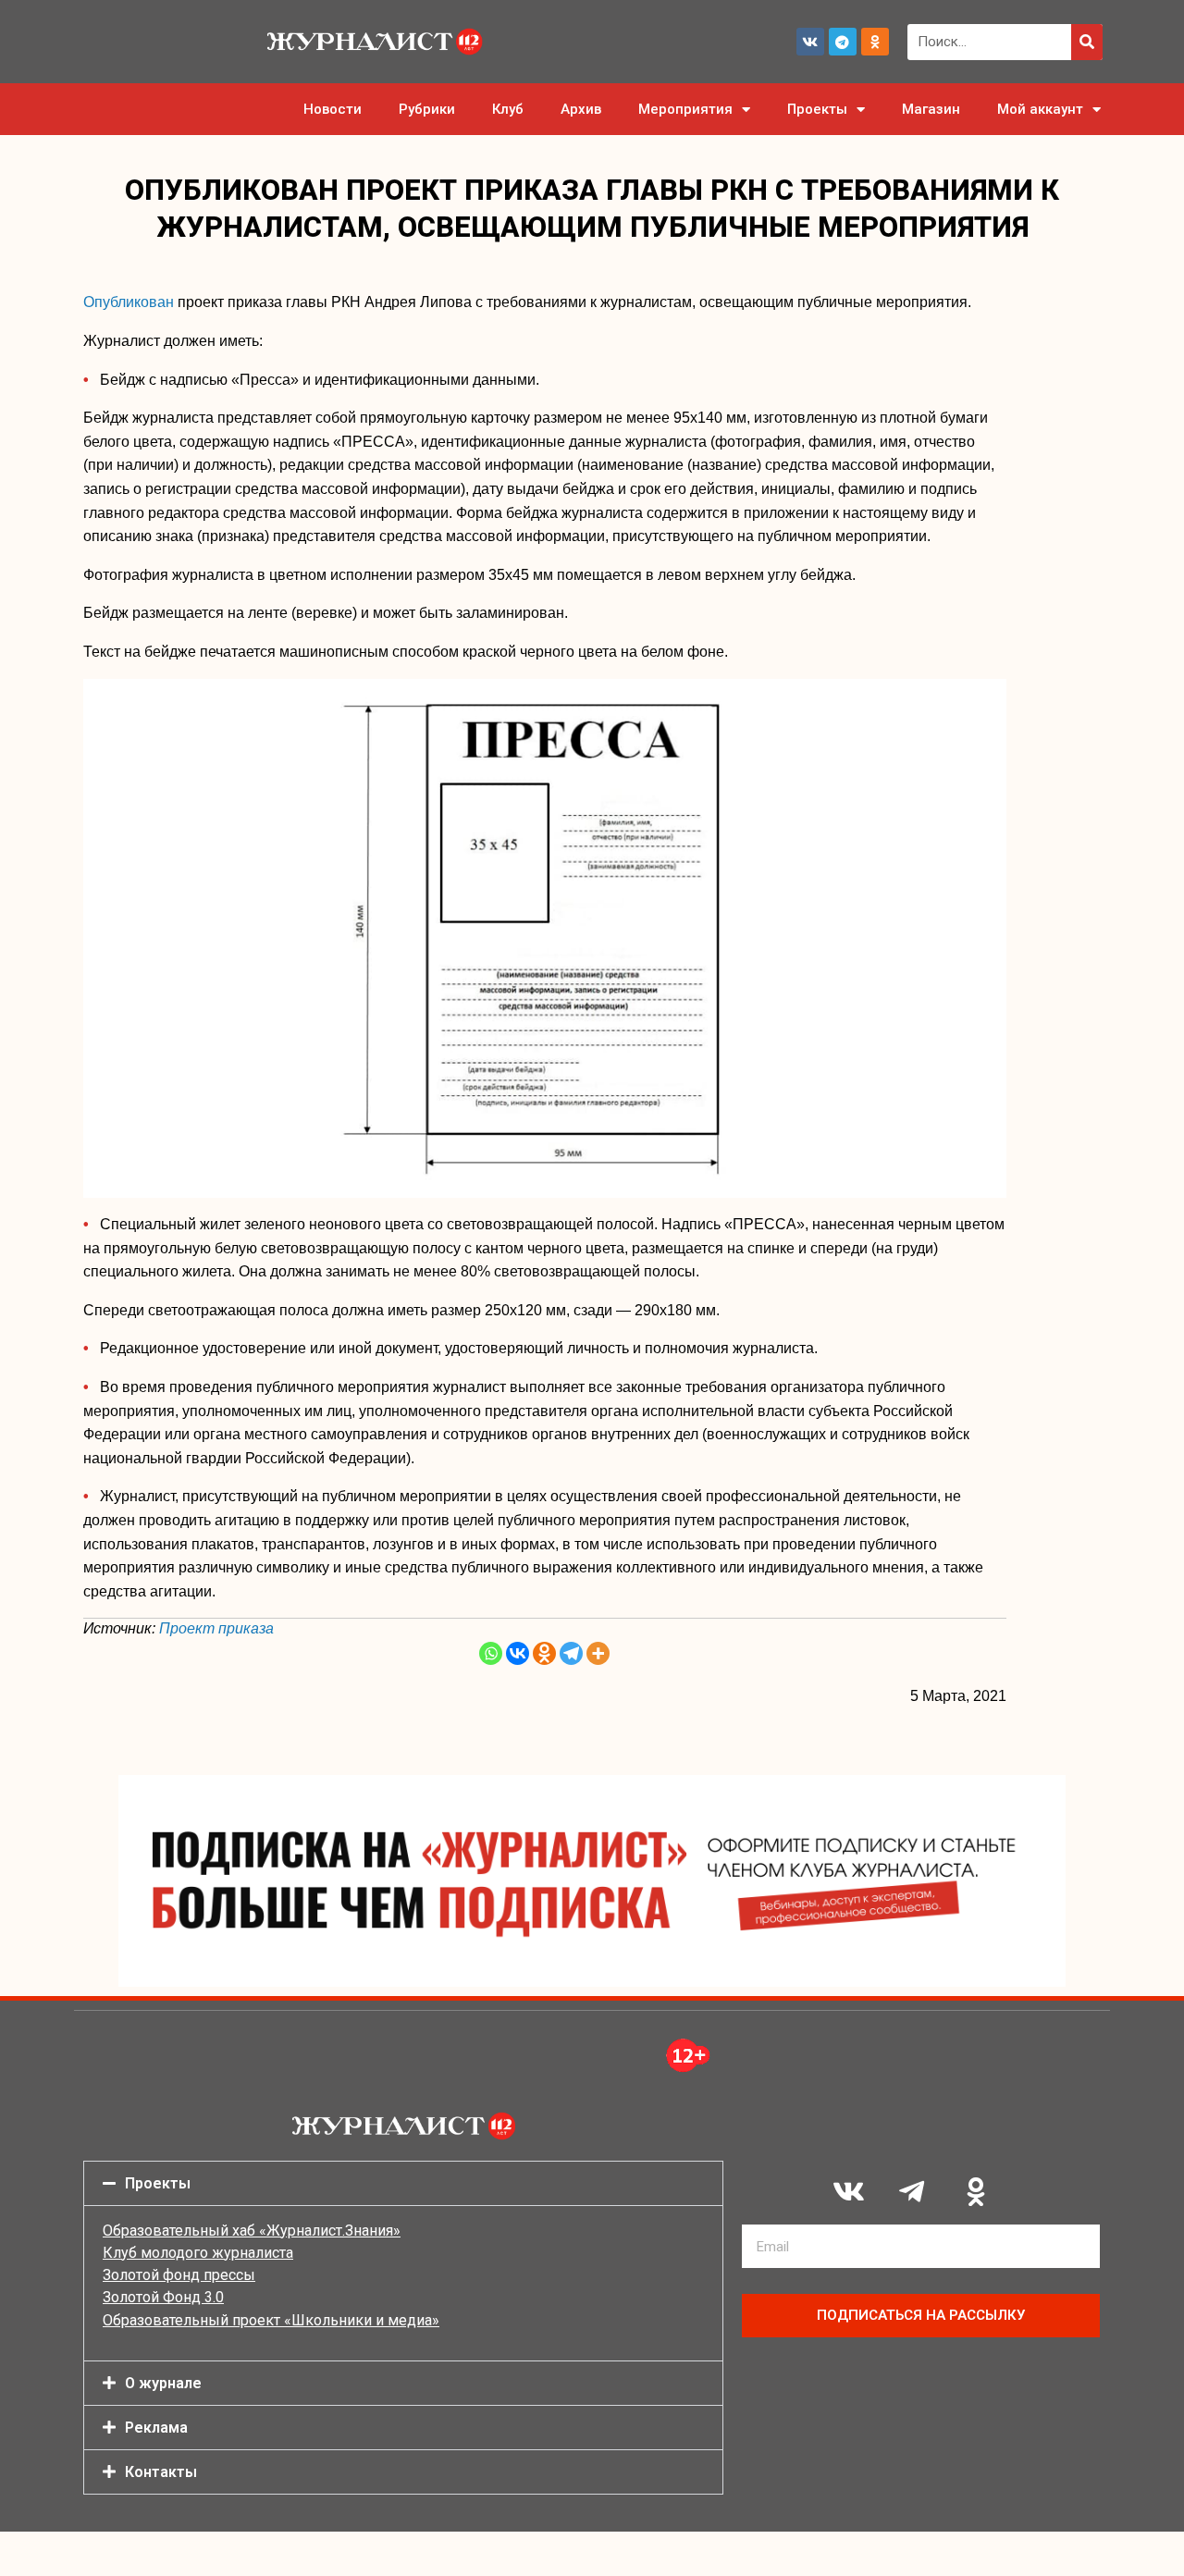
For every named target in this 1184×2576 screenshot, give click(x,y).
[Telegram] (843, 42)
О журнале (163, 2383)
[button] (403, 2183)
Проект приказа (216, 1628)
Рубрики (427, 109)
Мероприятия (685, 109)
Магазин (931, 109)
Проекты (817, 109)
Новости (333, 109)
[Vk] (810, 42)
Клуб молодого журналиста (198, 2253)
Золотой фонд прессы (179, 2275)
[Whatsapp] (491, 1653)
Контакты (161, 2472)
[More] (598, 1653)
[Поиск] (1087, 42)
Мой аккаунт (1040, 109)
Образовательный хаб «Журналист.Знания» (252, 2231)
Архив (581, 109)
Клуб (508, 109)
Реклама (156, 2428)
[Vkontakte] (518, 1653)
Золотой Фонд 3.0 (163, 2297)
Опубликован (129, 302)
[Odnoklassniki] (875, 42)
